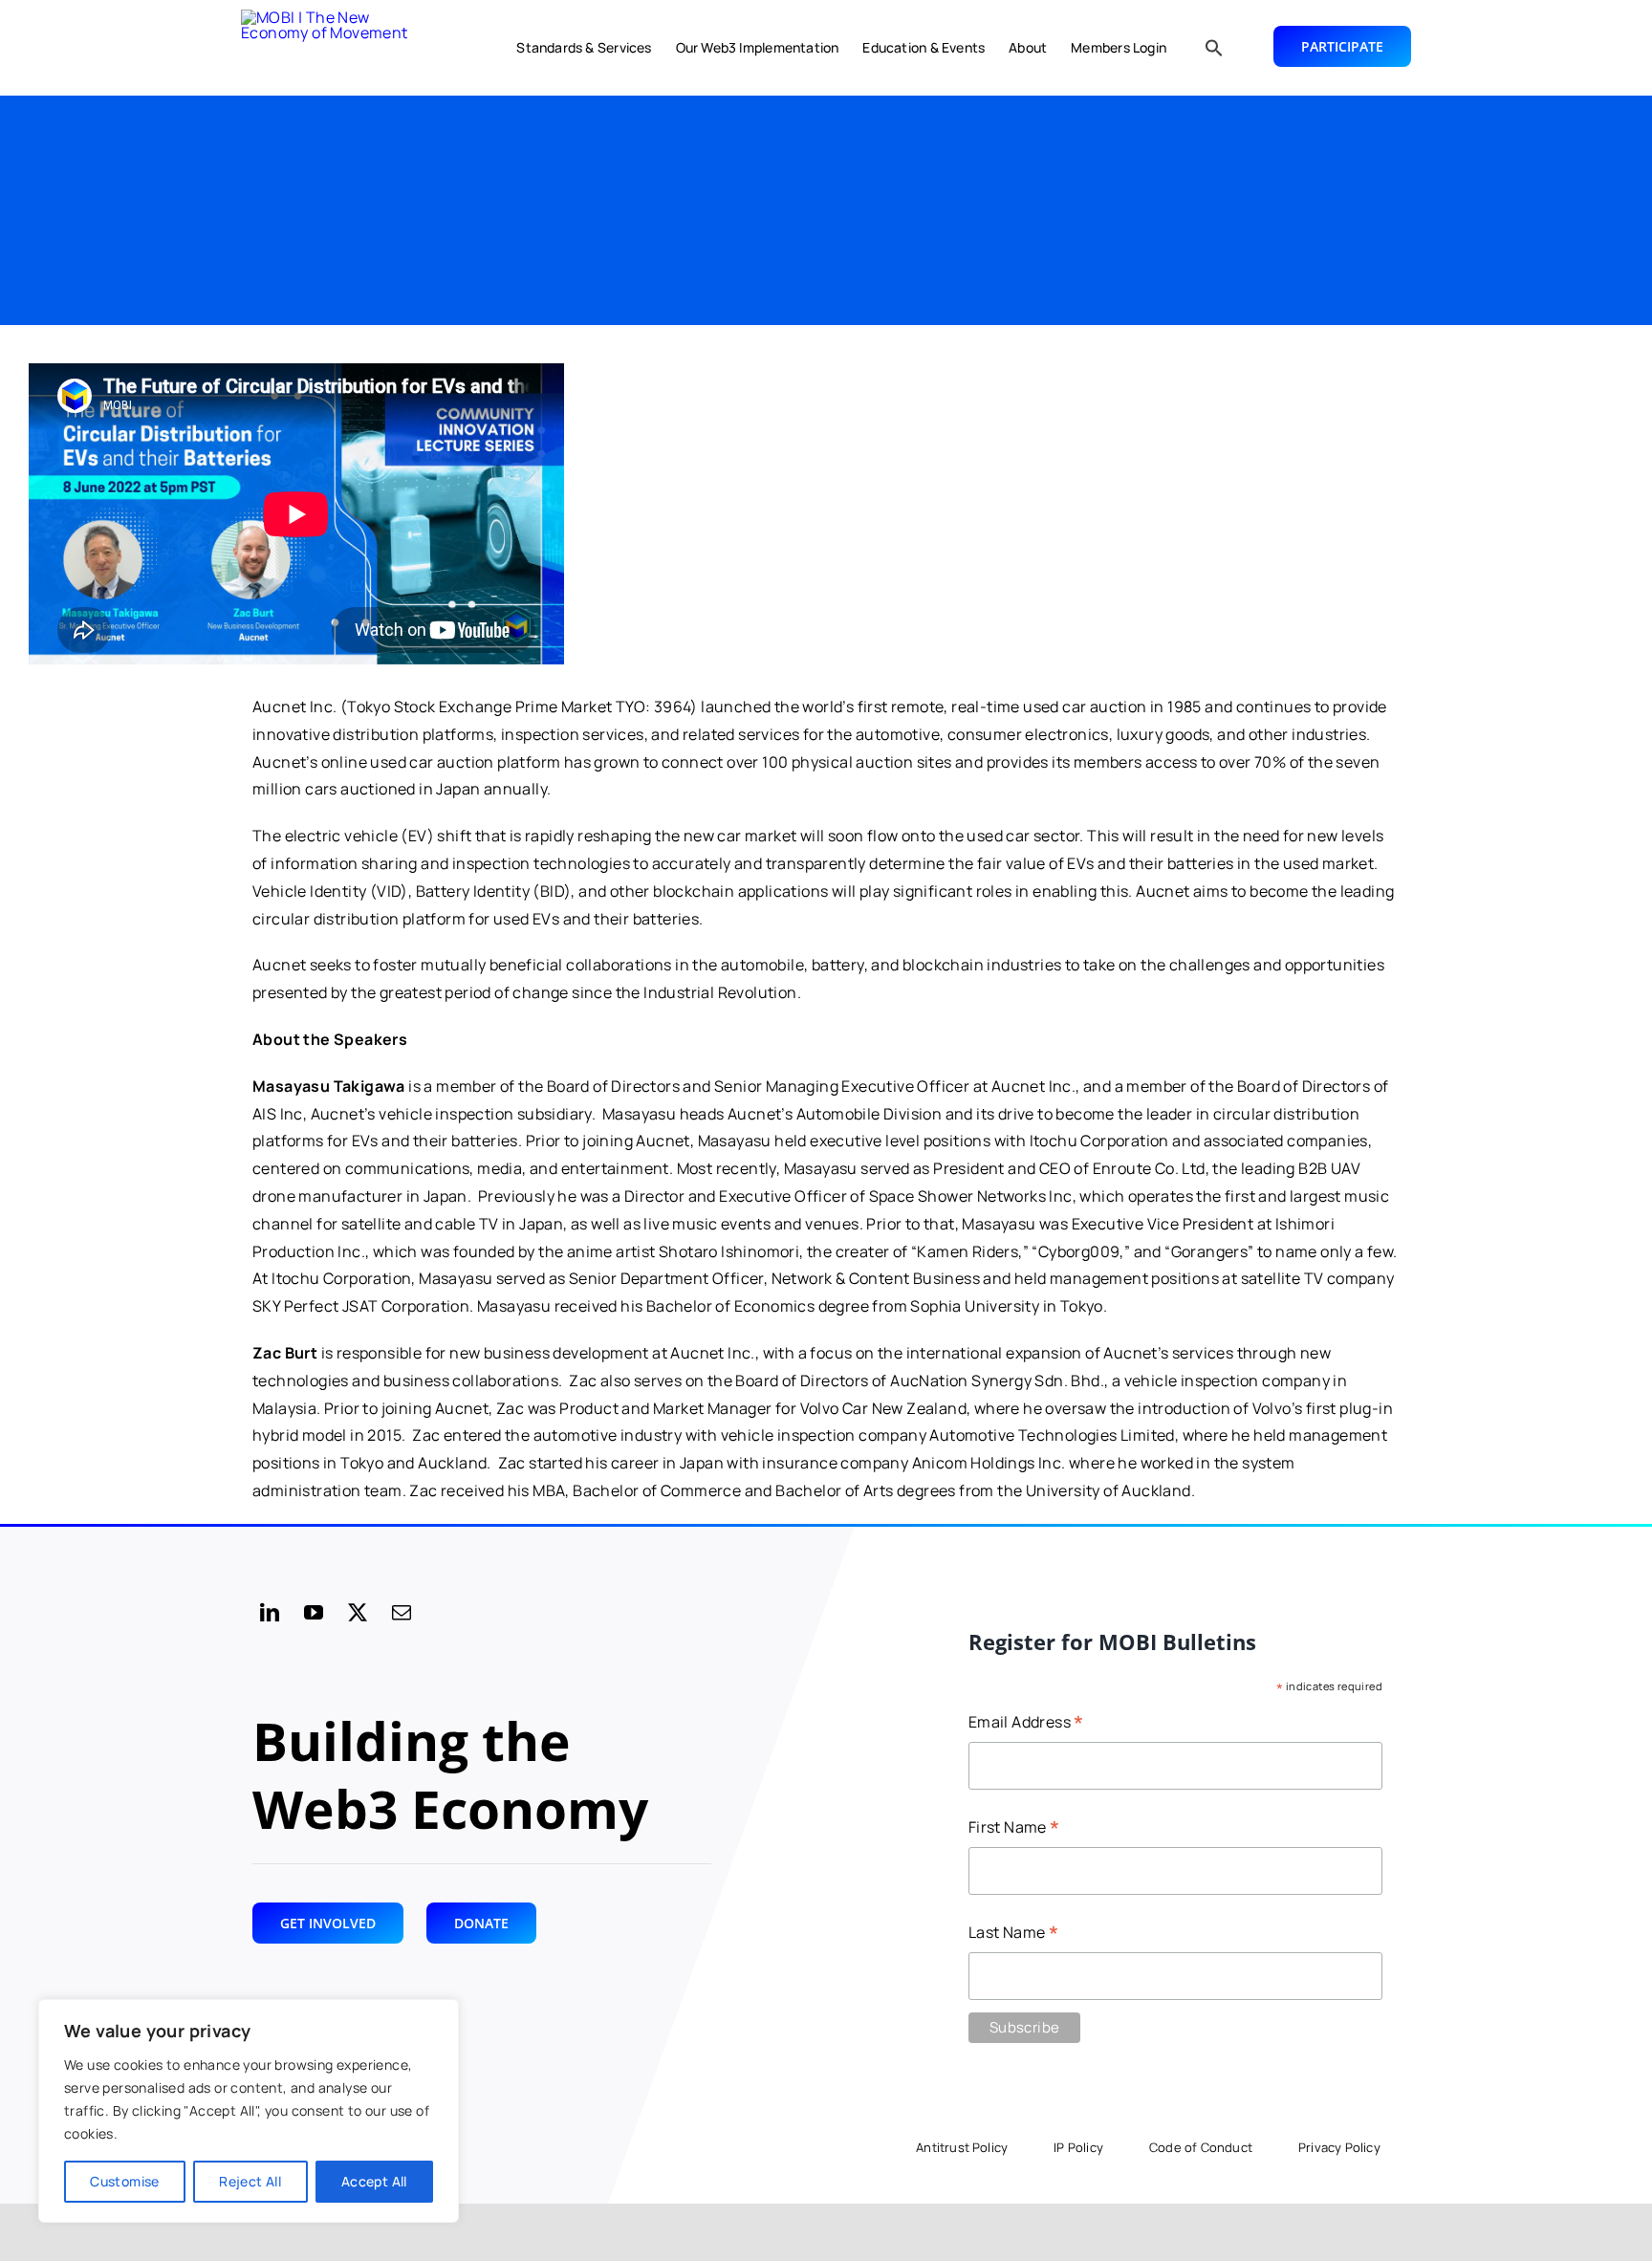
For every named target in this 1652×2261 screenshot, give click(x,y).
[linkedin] (270, 1613)
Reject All (250, 2181)
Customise (125, 2181)
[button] (1214, 48)
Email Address (1026, 1723)
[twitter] (358, 1613)
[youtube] (314, 1613)
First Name (1014, 1828)
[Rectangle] (337, 48)
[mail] (402, 1613)
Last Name (1013, 1934)
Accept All (374, 2181)
